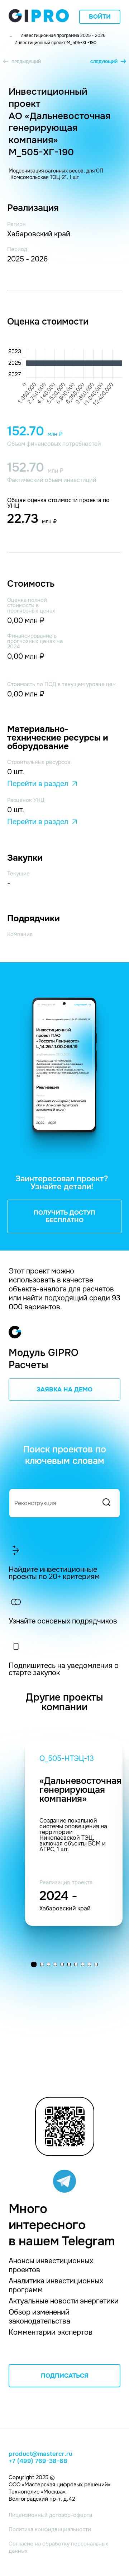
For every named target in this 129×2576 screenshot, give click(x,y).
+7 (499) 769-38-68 (38, 2461)
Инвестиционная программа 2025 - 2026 (63, 36)
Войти (100, 17)
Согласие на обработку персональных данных (58, 2547)
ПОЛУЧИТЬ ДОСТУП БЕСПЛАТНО (64, 1216)
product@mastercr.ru (40, 2454)
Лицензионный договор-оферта (50, 2515)
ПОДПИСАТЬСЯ (65, 2376)
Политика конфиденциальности (50, 2529)
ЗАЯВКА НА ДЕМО (64, 1389)
